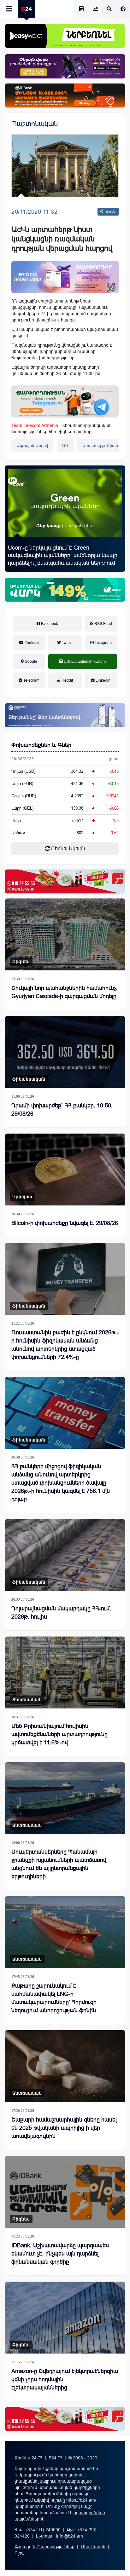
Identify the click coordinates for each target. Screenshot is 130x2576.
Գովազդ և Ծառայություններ (44, 2547)
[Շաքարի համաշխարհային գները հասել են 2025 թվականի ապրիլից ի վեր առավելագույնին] (65, 2066)
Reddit (67, 680)
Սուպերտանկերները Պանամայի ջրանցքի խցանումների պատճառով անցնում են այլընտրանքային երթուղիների (59, 1864)
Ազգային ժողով (32, 445)
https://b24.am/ (81, 2500)
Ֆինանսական (29, 1079)
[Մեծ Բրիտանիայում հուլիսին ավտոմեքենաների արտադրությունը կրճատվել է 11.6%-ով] (65, 1672)
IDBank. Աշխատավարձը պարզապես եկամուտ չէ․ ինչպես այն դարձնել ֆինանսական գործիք (60, 2254)
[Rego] (65, 401)
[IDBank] (65, 95)
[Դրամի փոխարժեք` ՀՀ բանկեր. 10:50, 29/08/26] (65, 1052)
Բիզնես (21, 962)
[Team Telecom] (65, 277)
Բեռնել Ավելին (68, 849)
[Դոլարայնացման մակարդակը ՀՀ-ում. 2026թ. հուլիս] (65, 1555)
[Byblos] (65, 66)
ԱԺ (65, 445)
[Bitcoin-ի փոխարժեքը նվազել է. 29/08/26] (65, 1170)
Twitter (67, 643)
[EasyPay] (65, 36)
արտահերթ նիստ (100, 445)
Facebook (49, 624)
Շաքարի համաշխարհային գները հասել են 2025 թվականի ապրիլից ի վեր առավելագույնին (64, 2128)
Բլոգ (19, 2553)
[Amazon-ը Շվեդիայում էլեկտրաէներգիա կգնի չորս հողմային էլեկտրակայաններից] (65, 2318)
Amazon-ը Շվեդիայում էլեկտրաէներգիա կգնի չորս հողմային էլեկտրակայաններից (65, 2379)
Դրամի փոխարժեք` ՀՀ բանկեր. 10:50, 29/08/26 (62, 1110)
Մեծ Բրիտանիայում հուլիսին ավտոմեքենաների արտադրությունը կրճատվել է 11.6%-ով (59, 1734)
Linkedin (103, 680)
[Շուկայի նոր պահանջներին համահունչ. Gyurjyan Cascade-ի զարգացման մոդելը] (65, 934)
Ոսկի (16, 820)
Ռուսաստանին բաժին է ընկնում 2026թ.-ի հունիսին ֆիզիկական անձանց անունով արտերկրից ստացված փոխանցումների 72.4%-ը (65, 1345)
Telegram (31, 680)
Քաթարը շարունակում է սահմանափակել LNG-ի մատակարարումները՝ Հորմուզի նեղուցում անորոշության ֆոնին (54, 1998)
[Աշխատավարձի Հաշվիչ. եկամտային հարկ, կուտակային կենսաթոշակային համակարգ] (81, 9)
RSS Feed (103, 624)
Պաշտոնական (35, 124)
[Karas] (65, 881)
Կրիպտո (22, 1197)
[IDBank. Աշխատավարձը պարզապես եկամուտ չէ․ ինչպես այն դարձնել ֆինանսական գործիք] (65, 2192)
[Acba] (65, 590)
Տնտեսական (27, 1700)
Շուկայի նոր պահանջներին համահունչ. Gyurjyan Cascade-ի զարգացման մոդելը (64, 992)
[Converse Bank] (65, 715)
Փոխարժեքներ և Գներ (41, 745)
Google (30, 661)
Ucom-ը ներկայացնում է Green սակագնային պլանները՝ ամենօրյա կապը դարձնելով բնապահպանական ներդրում (63, 555)
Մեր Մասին (93, 2547)
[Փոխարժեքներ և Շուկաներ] (95, 9)
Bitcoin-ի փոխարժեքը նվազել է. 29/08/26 (65, 1223)
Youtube (31, 643)
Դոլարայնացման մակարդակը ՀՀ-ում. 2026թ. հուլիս (61, 1613)
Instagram (103, 643)
